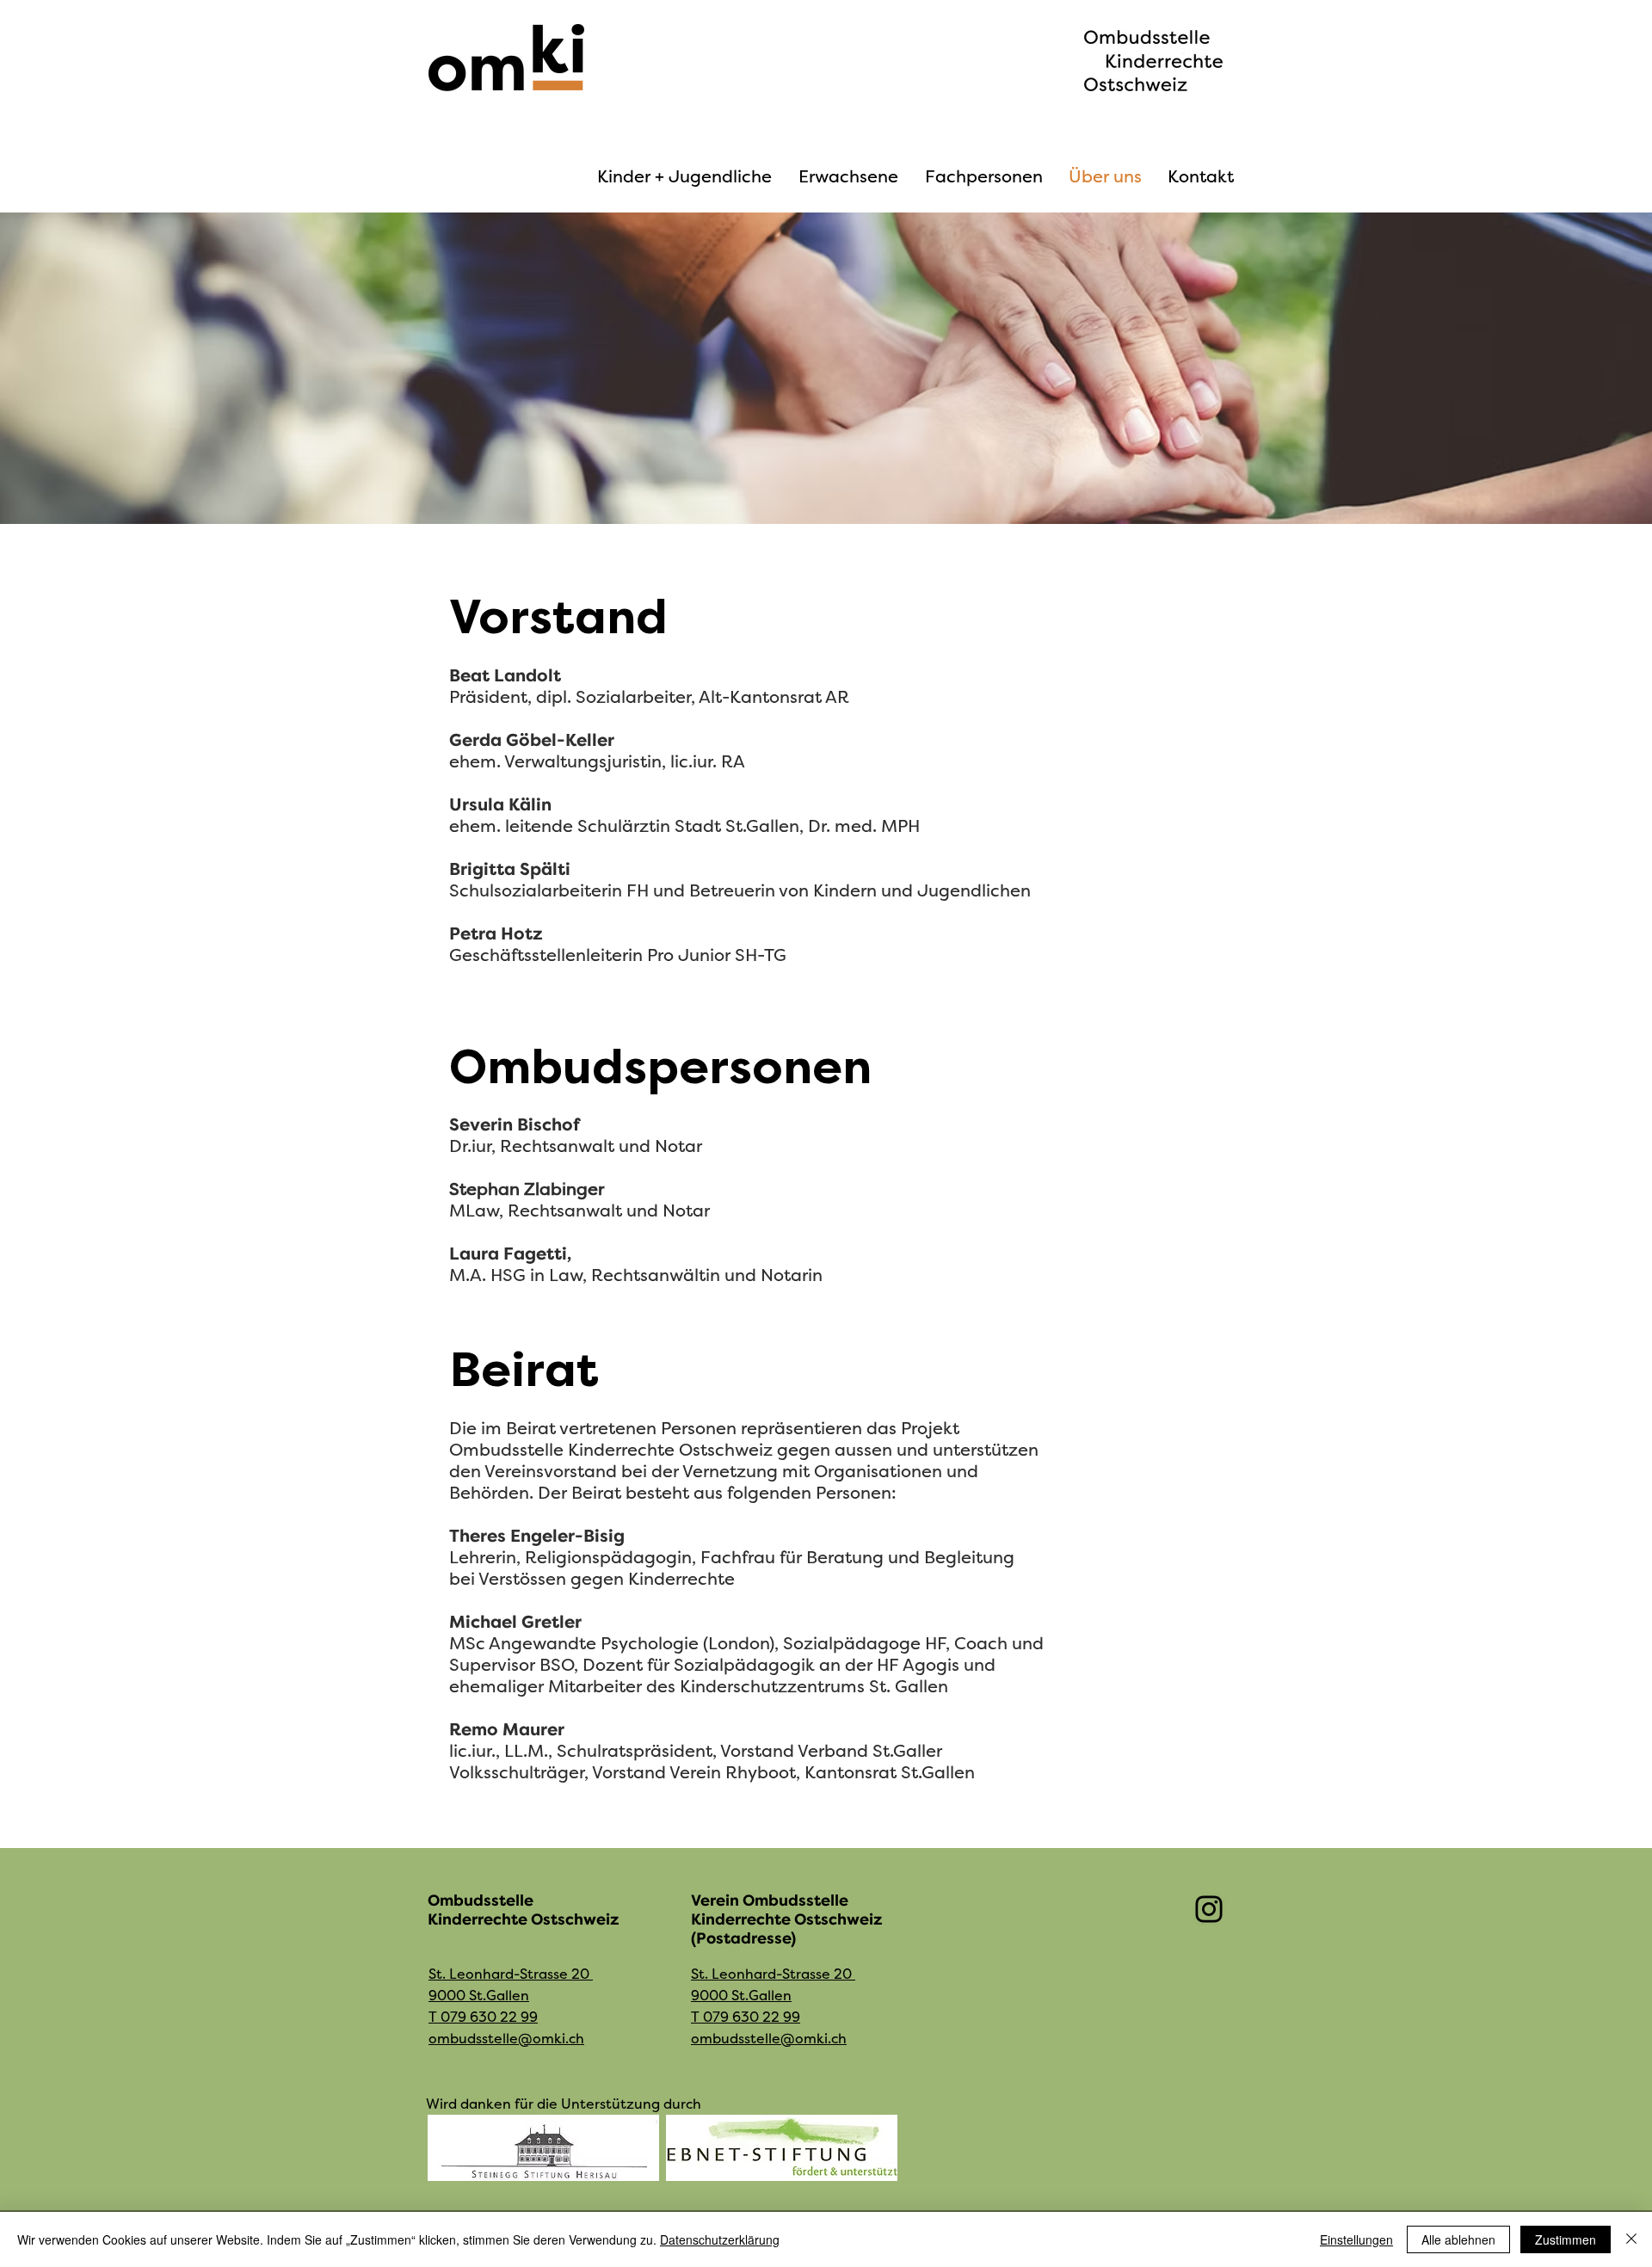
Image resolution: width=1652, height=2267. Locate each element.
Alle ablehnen (1458, 2239)
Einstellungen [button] (1356, 2239)
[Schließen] (1631, 2239)
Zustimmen (1566, 2239)
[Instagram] (1209, 1909)
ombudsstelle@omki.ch (506, 2039)
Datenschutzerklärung (720, 2239)
